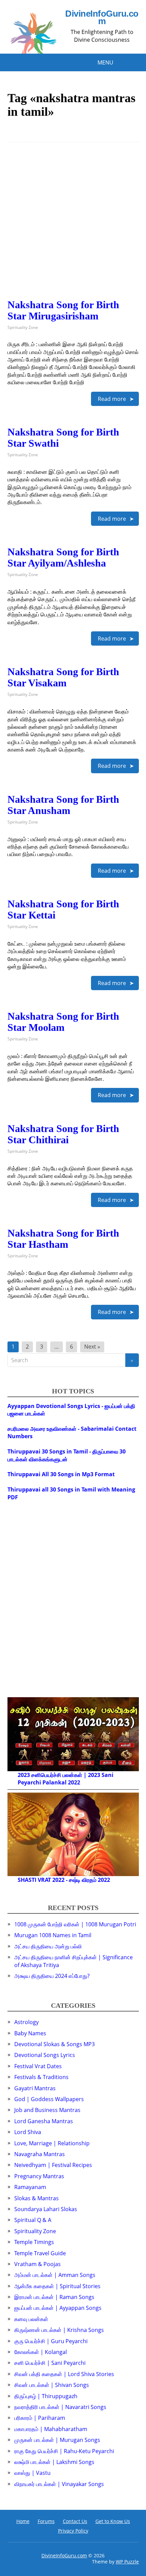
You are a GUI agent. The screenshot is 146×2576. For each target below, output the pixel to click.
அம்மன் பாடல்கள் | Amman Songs (55, 2275)
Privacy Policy (73, 2531)
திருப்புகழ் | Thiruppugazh (46, 2396)
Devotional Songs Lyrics (45, 2055)
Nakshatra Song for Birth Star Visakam (63, 677)
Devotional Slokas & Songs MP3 (54, 2044)
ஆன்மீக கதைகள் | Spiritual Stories (57, 2286)
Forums (46, 2521)
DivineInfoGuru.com (102, 17)
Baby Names (30, 2033)
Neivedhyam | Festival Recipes (53, 2165)
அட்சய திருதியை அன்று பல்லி (48, 1946)
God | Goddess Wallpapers (49, 2099)
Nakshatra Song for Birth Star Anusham (63, 805)
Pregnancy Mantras (39, 2176)
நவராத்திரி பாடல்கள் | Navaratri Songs (60, 2407)
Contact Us (75, 2521)
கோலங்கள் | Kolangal (41, 2352)
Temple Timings (34, 2242)
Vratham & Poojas (38, 2264)
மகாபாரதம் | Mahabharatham (51, 2429)
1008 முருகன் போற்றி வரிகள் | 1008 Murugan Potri (75, 1924)
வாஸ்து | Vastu (32, 2473)
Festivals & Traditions (41, 2077)
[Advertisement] (73, 226)
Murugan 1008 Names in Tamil (53, 1935)
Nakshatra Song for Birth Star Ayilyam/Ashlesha (63, 557)
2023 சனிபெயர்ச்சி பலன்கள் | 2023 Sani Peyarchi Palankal (66, 1779)
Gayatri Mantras (35, 2088)
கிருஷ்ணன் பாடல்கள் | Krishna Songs (59, 2330)
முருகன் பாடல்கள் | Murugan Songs (57, 2440)
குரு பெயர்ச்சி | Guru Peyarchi (51, 2341)
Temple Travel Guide (40, 2253)
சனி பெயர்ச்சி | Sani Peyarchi (50, 2363)
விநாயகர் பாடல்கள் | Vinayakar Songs (59, 2484)
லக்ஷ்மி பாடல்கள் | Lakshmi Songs (54, 2462)
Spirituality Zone (23, 327)
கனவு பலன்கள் (31, 2319)
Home (23, 2521)
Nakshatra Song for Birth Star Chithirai (63, 1134)
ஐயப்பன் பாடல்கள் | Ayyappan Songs (58, 2308)
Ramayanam (30, 2187)
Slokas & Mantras (36, 2198)
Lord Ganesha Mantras (44, 2121)
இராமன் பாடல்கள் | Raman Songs (54, 2297)
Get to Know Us (113, 2521)
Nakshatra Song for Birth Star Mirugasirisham (63, 310)
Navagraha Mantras (40, 2154)
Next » (92, 1347)
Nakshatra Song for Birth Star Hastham (63, 1239)
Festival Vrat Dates (38, 2066)
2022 (74, 1782)
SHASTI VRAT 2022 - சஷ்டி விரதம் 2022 (64, 1880)
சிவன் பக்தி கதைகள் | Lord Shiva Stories (64, 2374)
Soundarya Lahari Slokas (46, 2209)
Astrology (26, 2022)
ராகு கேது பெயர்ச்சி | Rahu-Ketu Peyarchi (64, 2451)
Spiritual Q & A (33, 2220)
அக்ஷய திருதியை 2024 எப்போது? (52, 1976)
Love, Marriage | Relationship (52, 2143)
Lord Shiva (28, 2132)
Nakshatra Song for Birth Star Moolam (63, 1022)
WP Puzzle (127, 2562)
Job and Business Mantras (47, 2110)
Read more (112, 399)
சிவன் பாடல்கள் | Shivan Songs (52, 2385)
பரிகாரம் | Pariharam (40, 2418)
